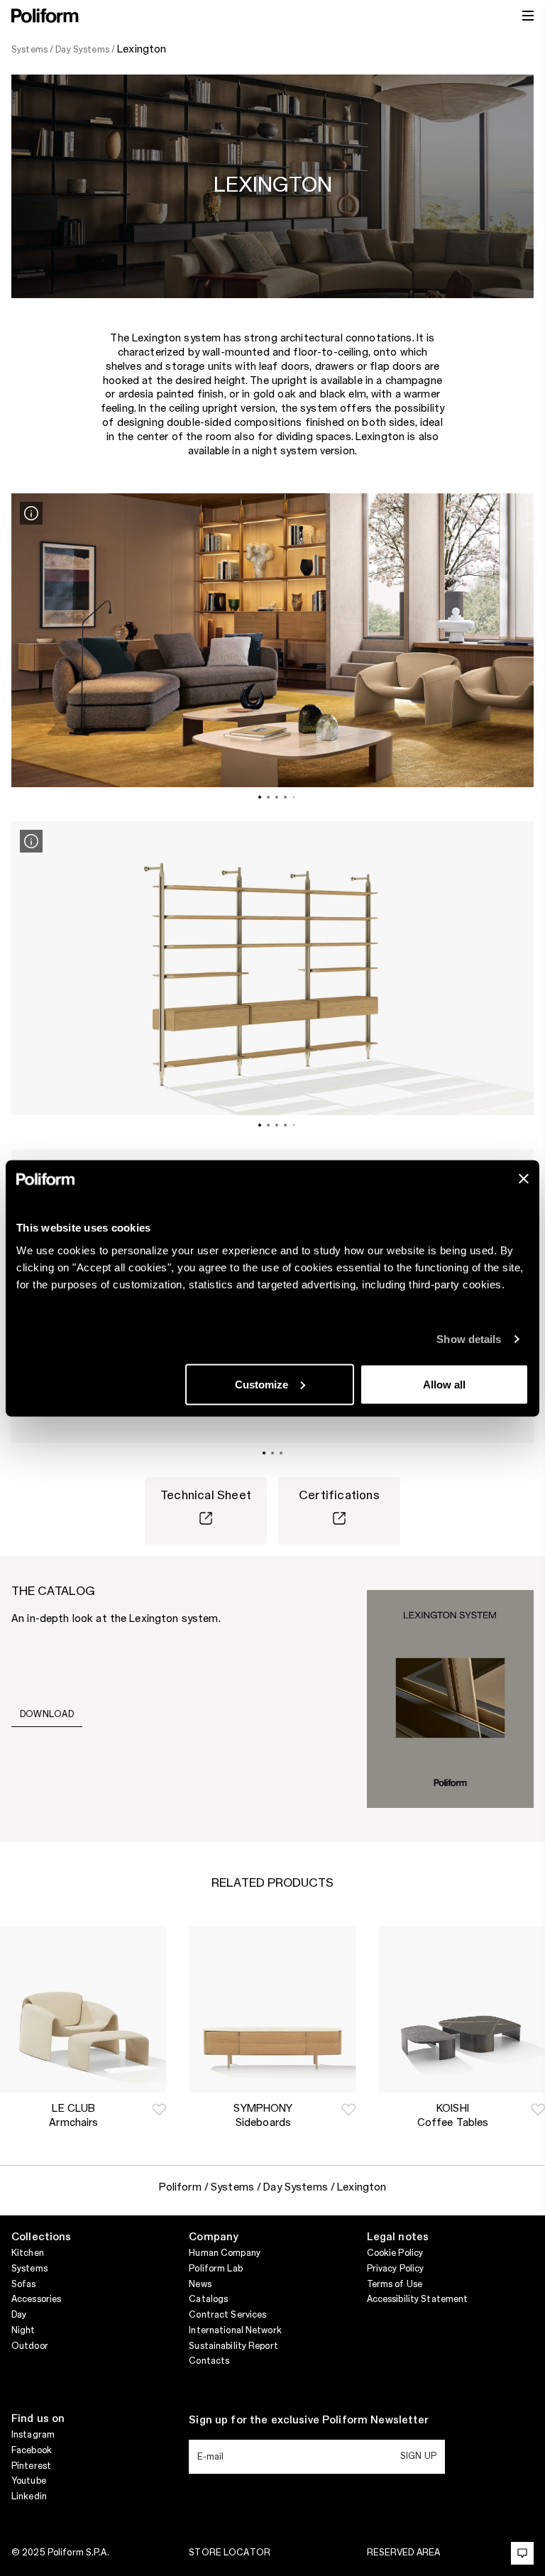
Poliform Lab (215, 2269)
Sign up (418, 2456)
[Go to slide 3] (277, 797)
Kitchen (28, 2253)
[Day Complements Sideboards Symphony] (272, 2009)
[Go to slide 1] (260, 797)
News (200, 2284)
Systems (29, 2269)
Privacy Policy (396, 2269)
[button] (159, 2110)
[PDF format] (450, 1699)
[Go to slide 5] (294, 797)
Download (47, 1714)
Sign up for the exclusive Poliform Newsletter (309, 2421)
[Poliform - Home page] (45, 16)
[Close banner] (524, 1178)
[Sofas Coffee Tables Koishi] (462, 2009)
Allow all (444, 1384)
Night (23, 2330)
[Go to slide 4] (285, 797)
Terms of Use (395, 2284)
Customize (262, 1384)
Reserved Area (404, 2553)
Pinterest (31, 2466)
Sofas (24, 2284)
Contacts (209, 2361)
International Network (235, 2330)
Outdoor (30, 2346)
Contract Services (227, 2315)
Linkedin (29, 2496)
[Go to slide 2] (268, 797)
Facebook (32, 2450)
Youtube (29, 2481)
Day (19, 2315)
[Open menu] (528, 16)
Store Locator (230, 2553)
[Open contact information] (522, 2553)
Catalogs (208, 2299)
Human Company (225, 2253)
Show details (469, 1339)
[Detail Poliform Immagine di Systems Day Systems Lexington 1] (31, 513)
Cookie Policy (395, 2253)
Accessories (36, 2299)
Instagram (33, 2435)
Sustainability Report (233, 2346)
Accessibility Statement (418, 2299)
